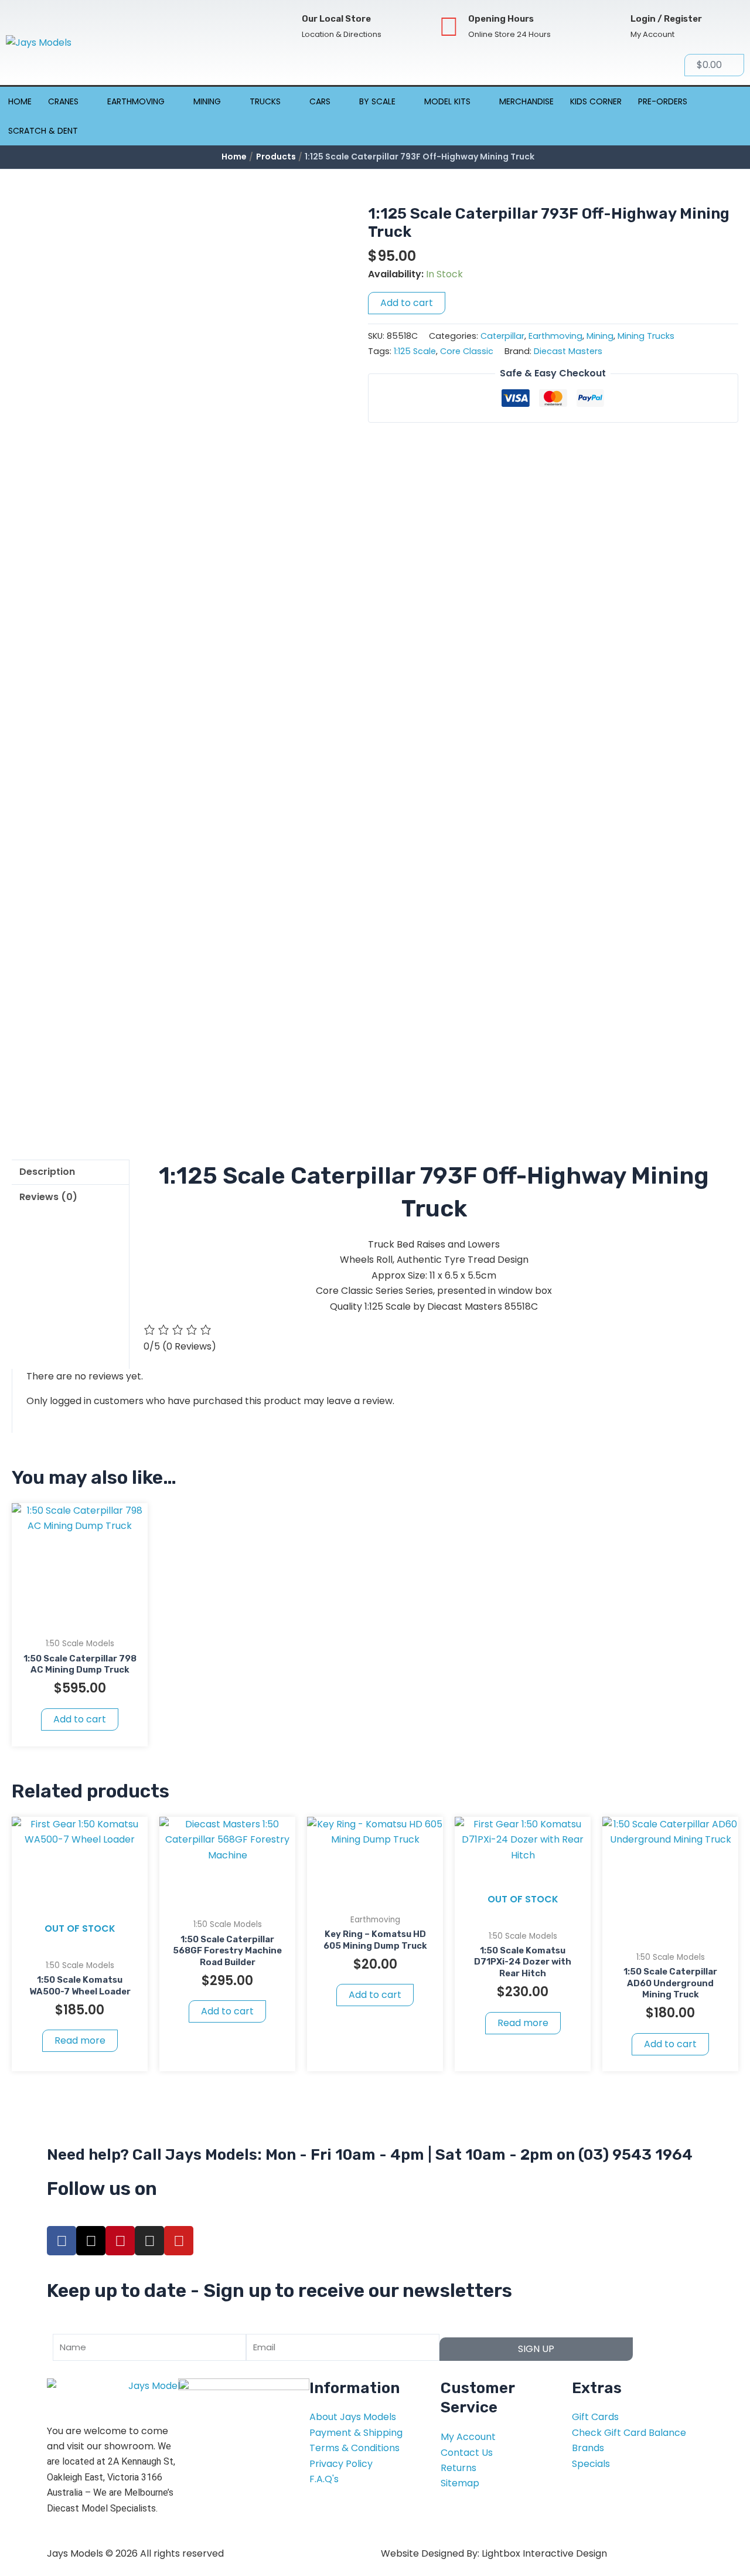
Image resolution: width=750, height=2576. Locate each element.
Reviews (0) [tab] (48, 1197)
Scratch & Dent (43, 131)
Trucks (265, 101)
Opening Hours (501, 19)
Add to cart (407, 303)
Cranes (63, 101)
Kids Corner (596, 101)
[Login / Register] (611, 27)
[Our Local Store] (283, 27)
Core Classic (467, 351)
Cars (320, 101)
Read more (80, 2040)
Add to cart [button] (80, 1719)
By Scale (377, 101)
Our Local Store (336, 19)
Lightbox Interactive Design (544, 2553)
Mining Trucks (646, 336)
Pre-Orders (663, 101)
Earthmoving (136, 101)
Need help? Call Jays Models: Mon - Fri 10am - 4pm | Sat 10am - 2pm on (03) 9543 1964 (370, 2155)
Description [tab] (47, 1172)
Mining (207, 101)
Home (20, 101)
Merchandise (526, 101)
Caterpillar (502, 336)
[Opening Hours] (449, 27)
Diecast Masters (568, 351)
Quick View (80, 1620)
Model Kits (447, 101)
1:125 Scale (415, 351)
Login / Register (666, 19)
